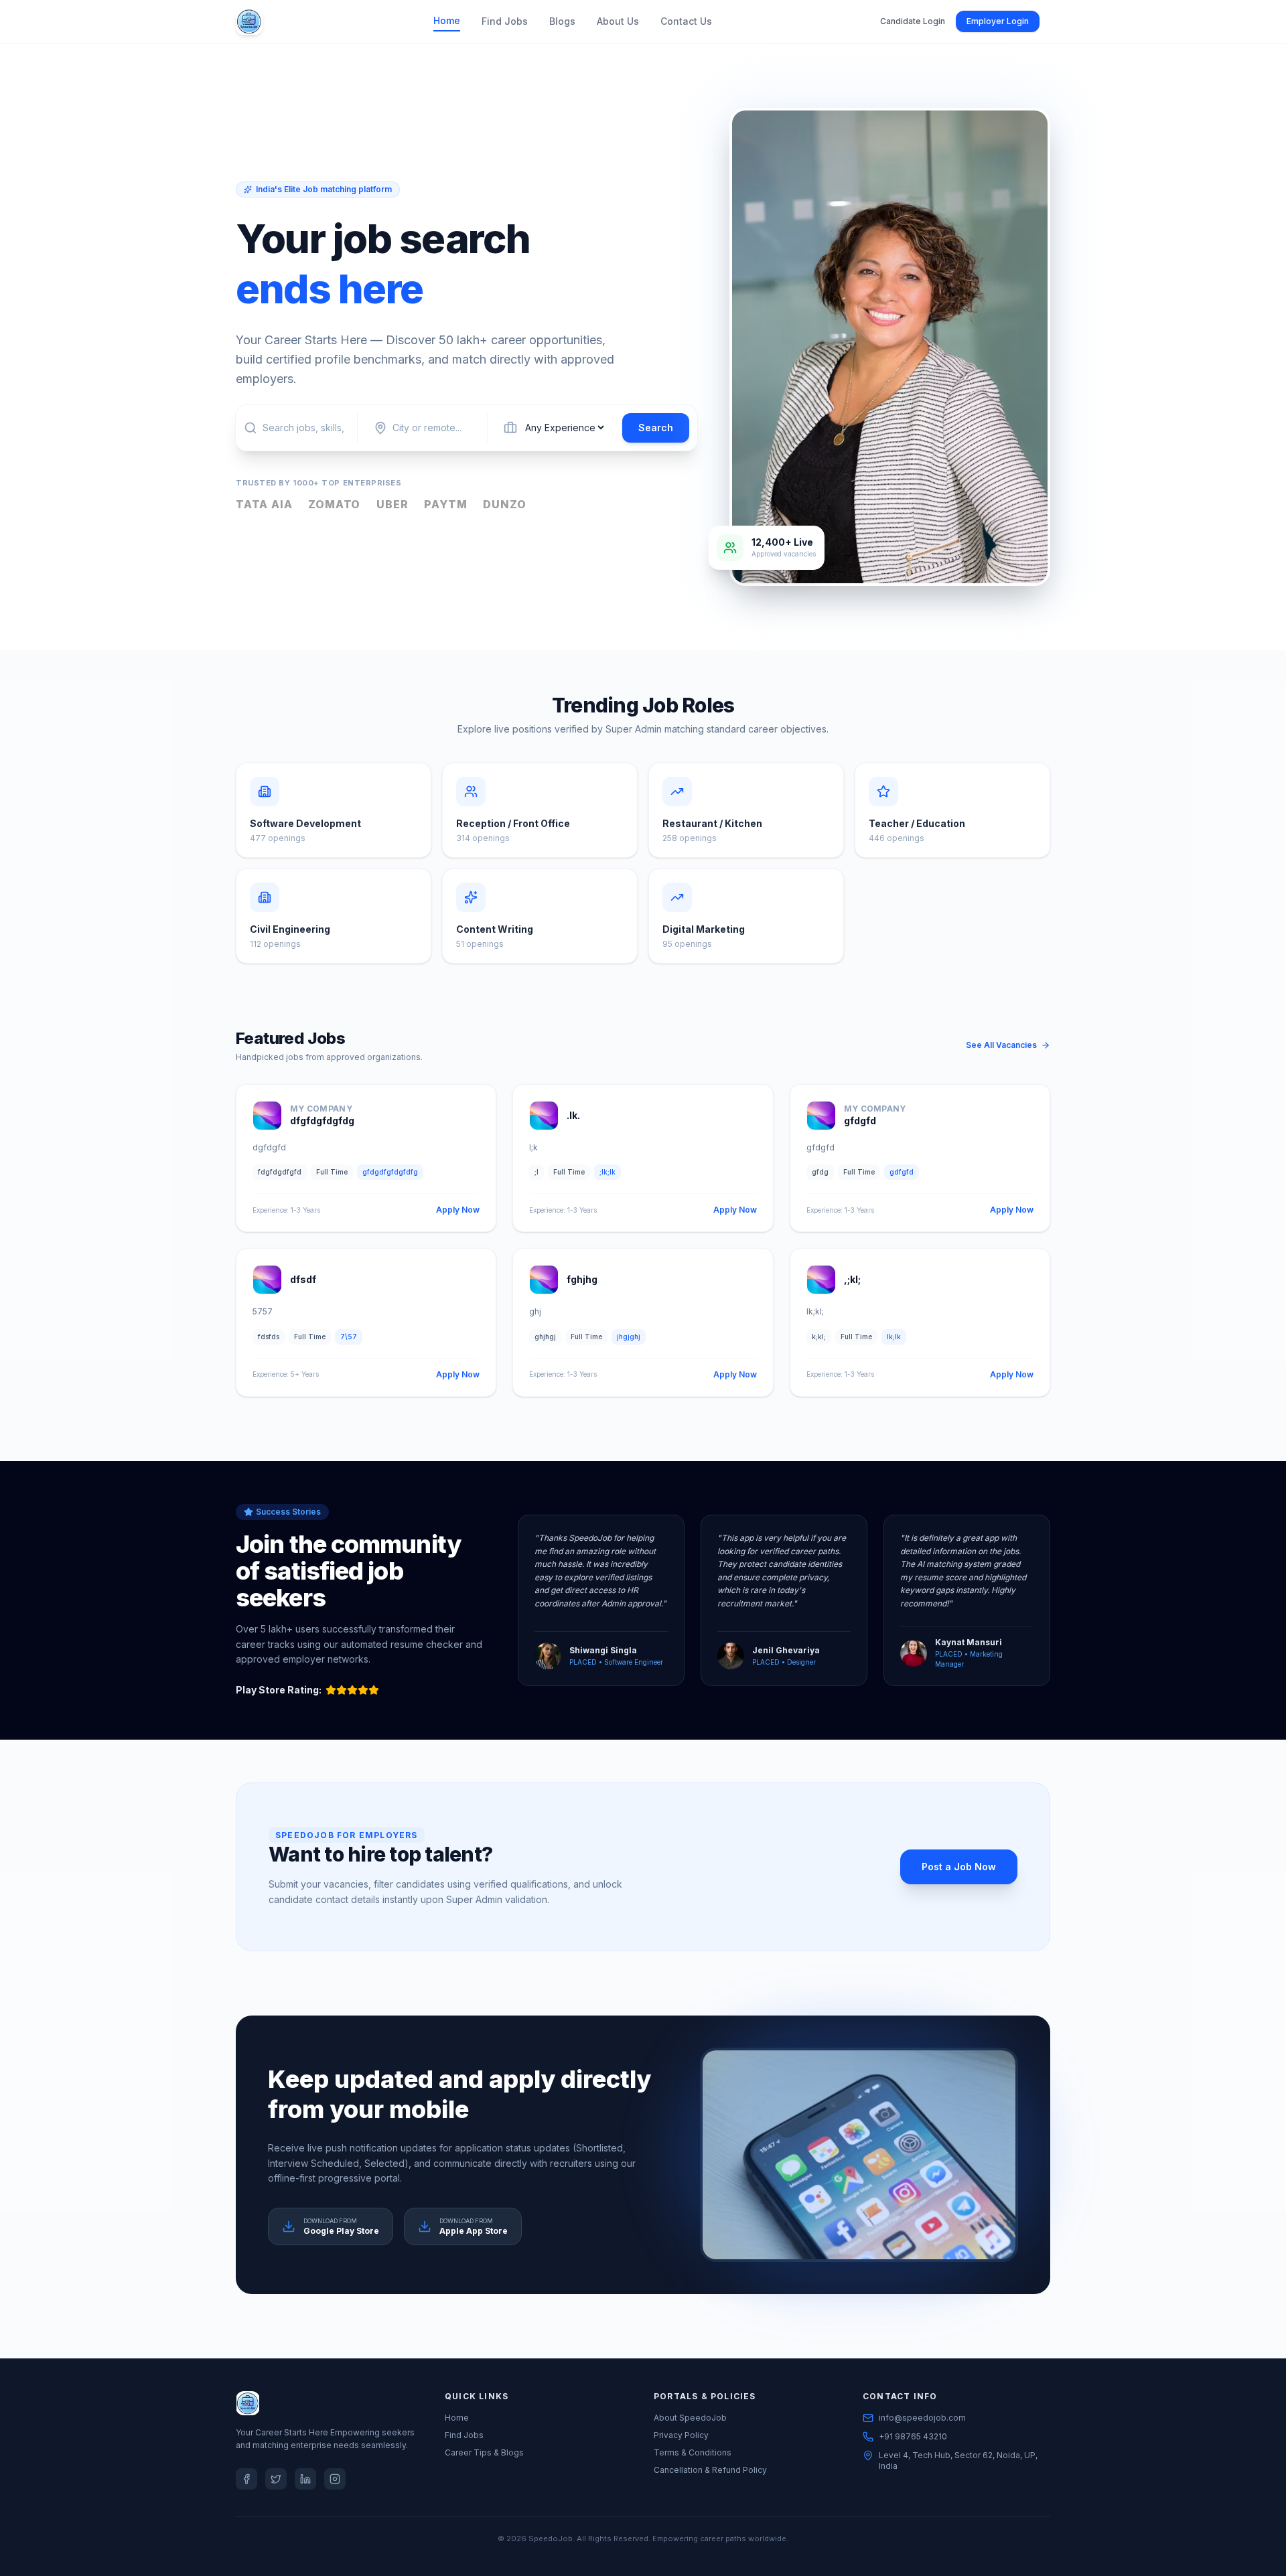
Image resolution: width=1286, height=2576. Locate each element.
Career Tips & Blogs (484, 2452)
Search (656, 428)
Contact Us (686, 21)
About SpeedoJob (690, 2418)
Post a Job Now (959, 1867)
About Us (618, 21)
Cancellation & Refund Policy (710, 2470)
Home (447, 20)
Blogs (562, 21)
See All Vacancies (1001, 1045)
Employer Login (998, 21)
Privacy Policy (681, 2435)
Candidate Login (913, 21)
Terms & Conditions (693, 2452)
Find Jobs (505, 21)
